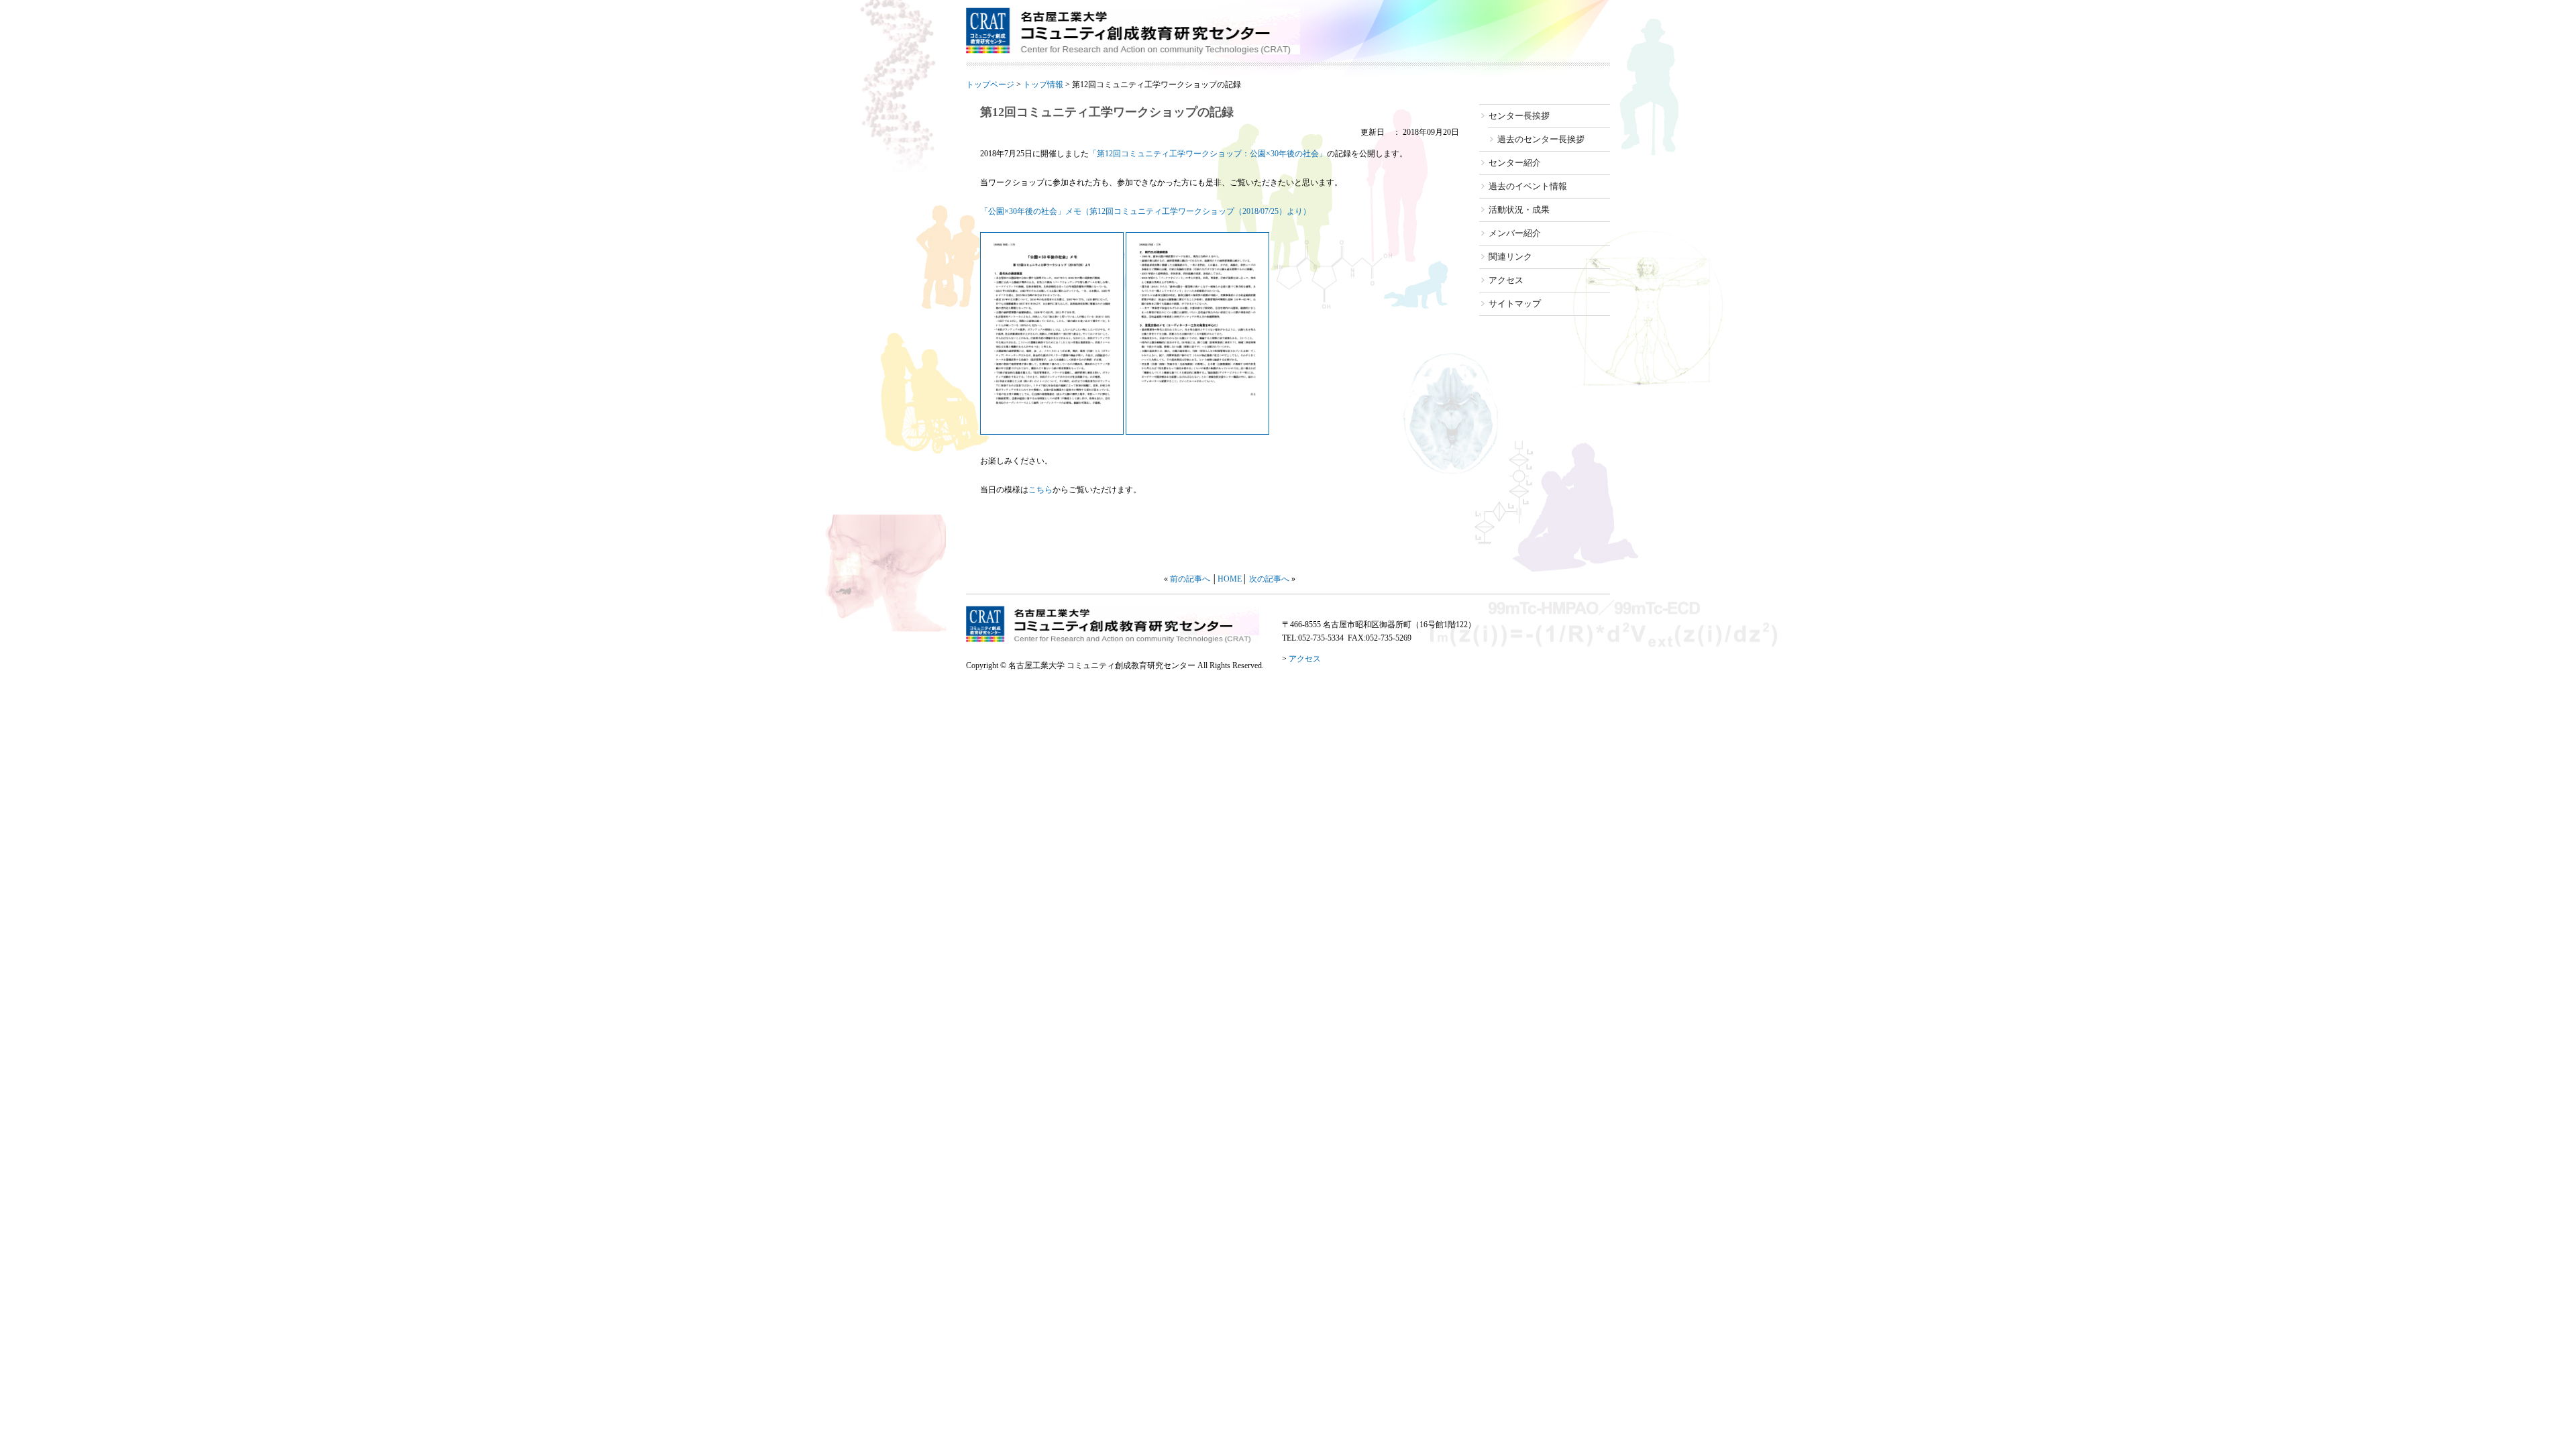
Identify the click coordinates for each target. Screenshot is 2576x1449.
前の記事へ (1190, 579)
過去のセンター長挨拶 (1541, 139)
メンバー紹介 (1515, 233)
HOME (1230, 579)
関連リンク (1510, 257)
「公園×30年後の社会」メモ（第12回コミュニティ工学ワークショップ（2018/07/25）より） (1145, 211)
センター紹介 (1515, 163)
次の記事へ (1269, 579)
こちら (1040, 490)
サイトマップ (1515, 304)
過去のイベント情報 (1528, 186)
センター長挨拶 (1519, 116)
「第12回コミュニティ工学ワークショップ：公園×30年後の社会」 (1208, 154)
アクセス (1506, 280)
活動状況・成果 (1519, 210)
